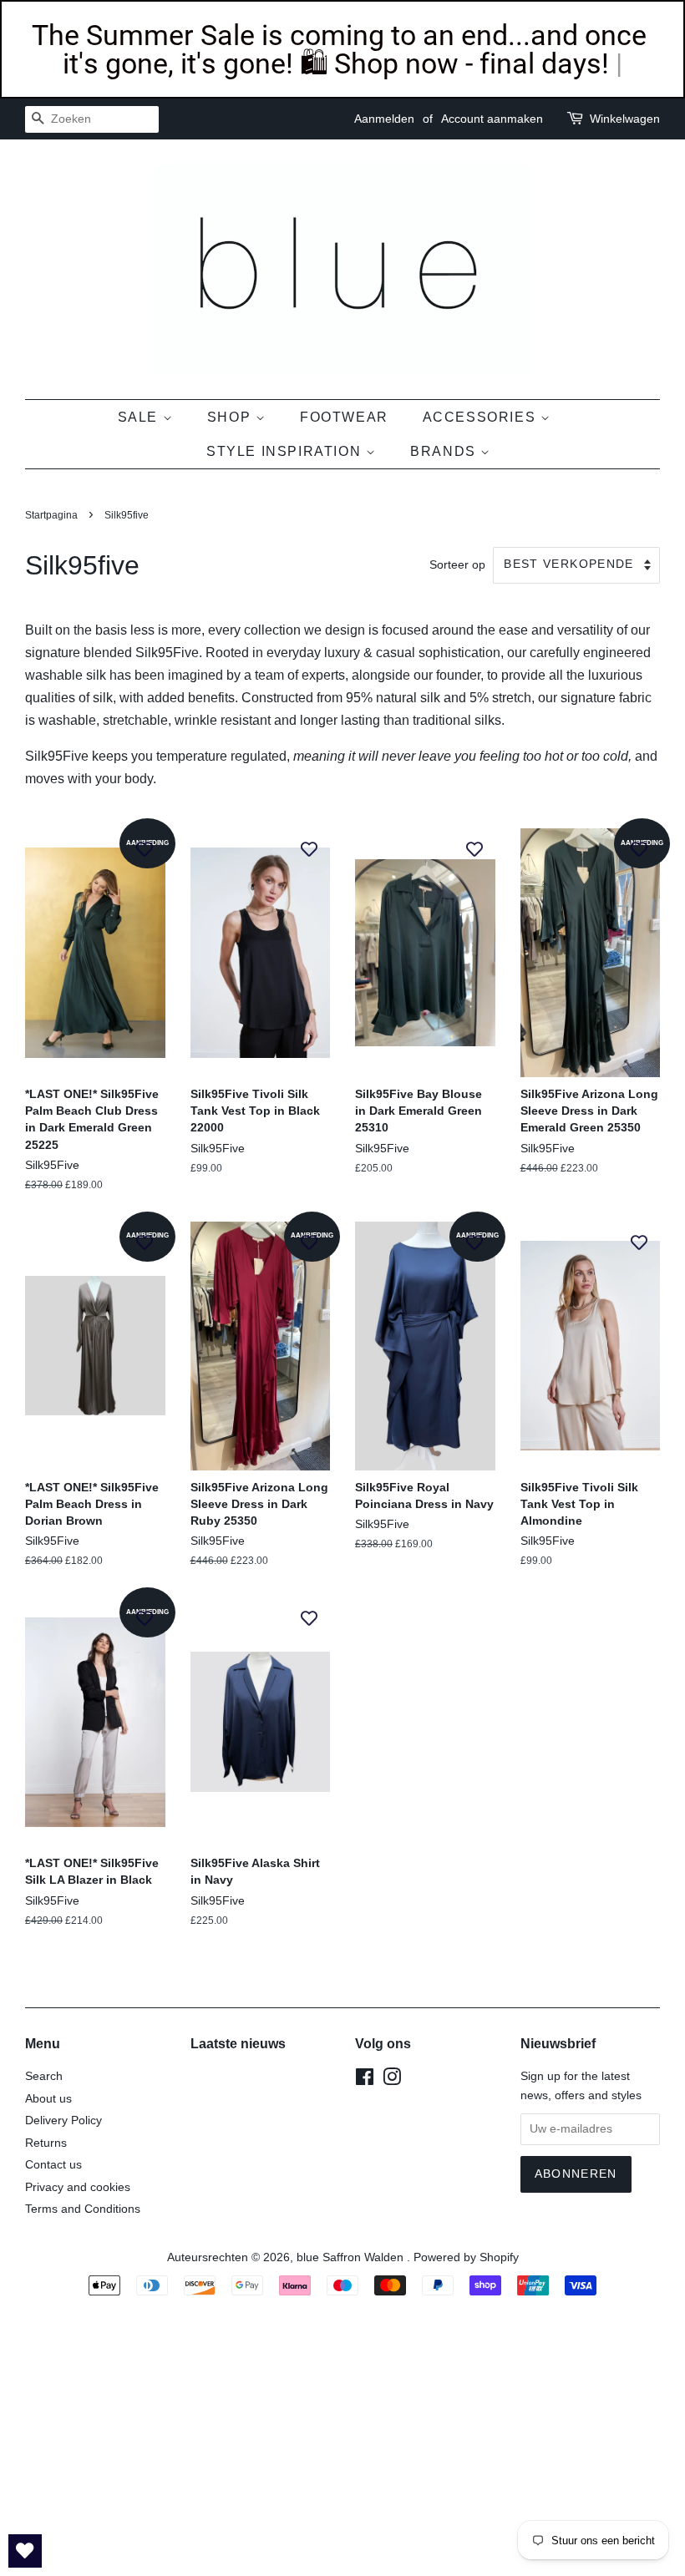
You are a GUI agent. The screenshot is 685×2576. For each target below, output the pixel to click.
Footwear (344, 417)
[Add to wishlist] (145, 849)
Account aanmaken (492, 119)
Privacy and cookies (78, 2187)
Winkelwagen (625, 119)
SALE (140, 417)
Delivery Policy (63, 2121)
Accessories (482, 417)
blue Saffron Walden (352, 2257)
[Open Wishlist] (25, 2551)
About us (48, 2099)
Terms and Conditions (83, 2209)
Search (44, 2076)
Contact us (53, 2165)
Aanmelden (384, 119)
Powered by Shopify (466, 2257)
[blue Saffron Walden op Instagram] (392, 2080)
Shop (231, 417)
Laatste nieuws (238, 2044)
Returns (46, 2143)
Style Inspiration (286, 451)
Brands (445, 451)
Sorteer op (457, 564)
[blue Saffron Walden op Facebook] (365, 2080)
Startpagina (51, 515)
